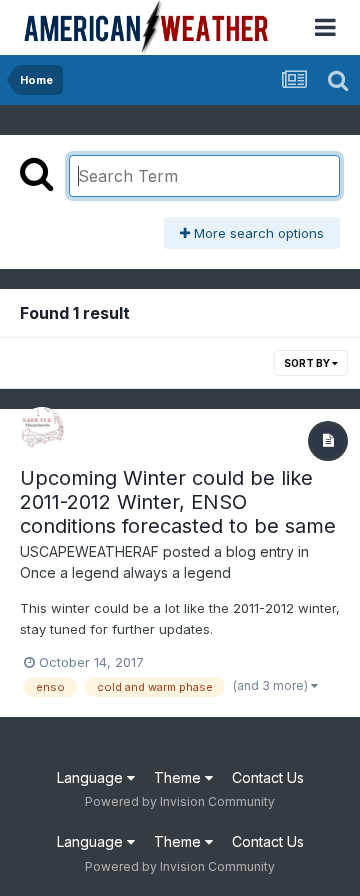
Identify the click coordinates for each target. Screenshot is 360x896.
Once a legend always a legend (125, 572)
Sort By (308, 363)
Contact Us (268, 777)
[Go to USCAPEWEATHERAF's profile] (42, 429)
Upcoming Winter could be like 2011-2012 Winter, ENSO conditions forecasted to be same (178, 502)
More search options (257, 233)
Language (92, 777)
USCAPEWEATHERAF (89, 551)
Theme (179, 777)
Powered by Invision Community (180, 801)
